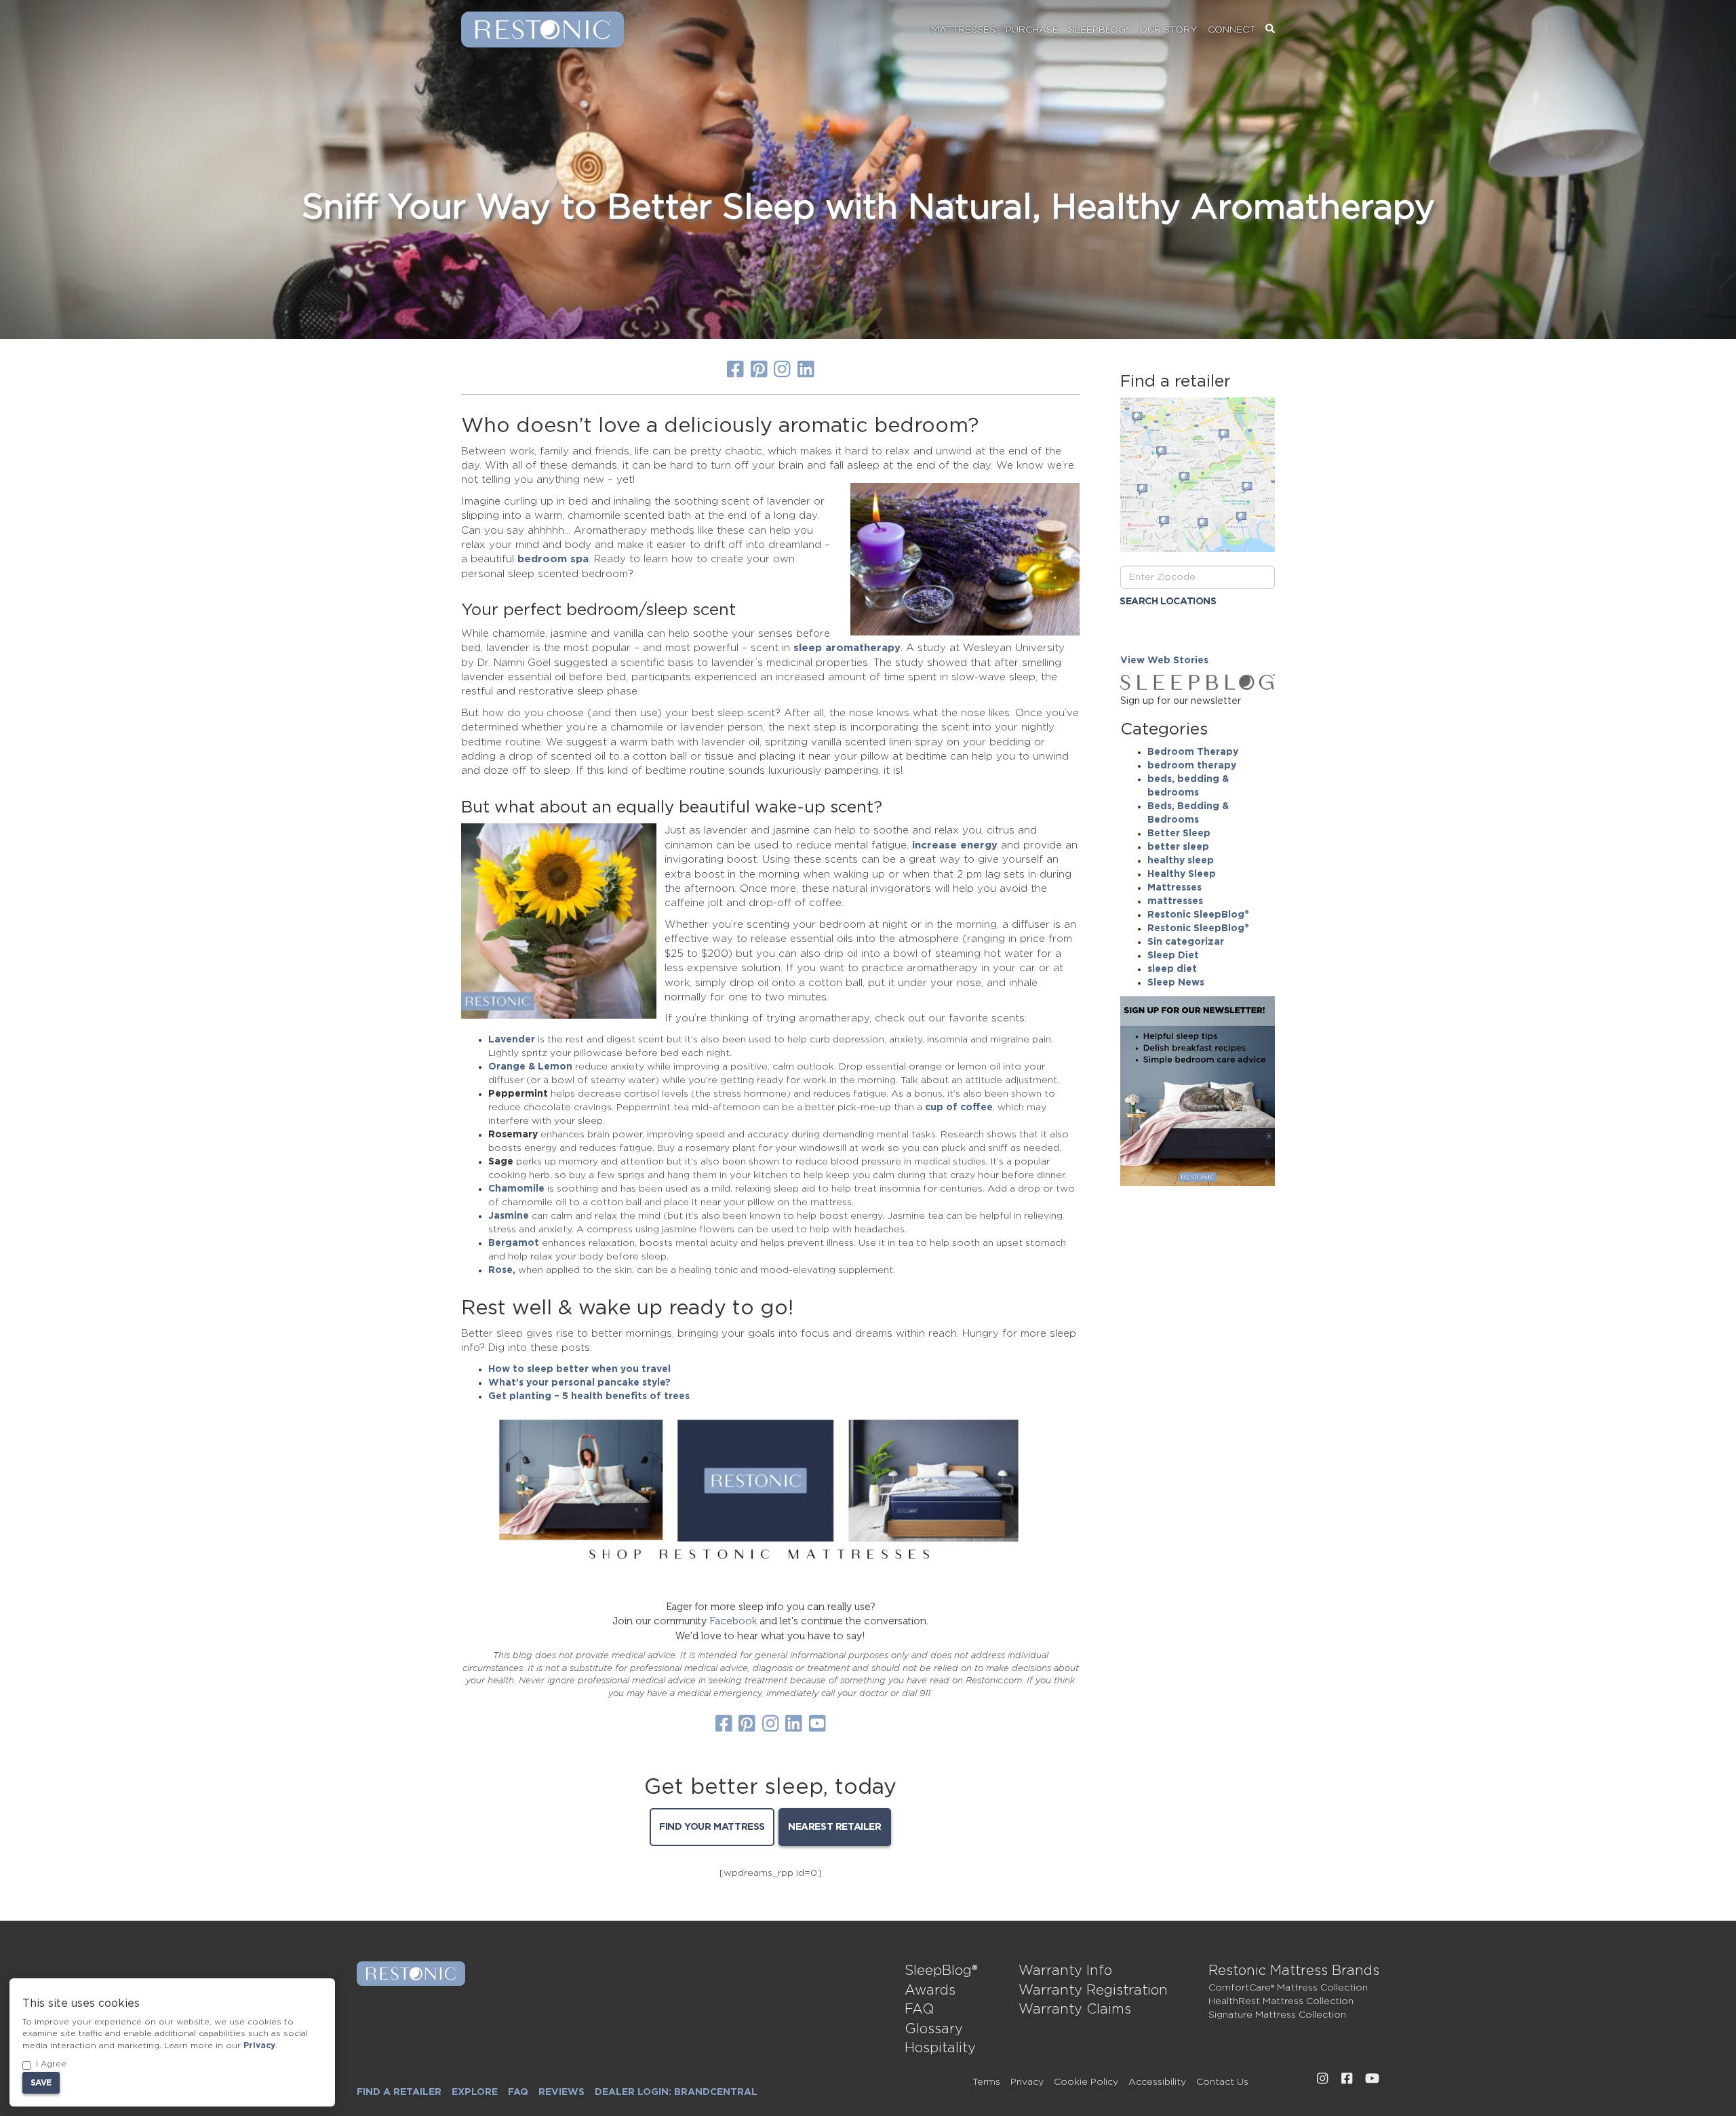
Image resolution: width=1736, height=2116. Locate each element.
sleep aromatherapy (847, 648)
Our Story (1168, 30)
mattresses (1175, 901)
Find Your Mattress (712, 1827)
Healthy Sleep (1182, 874)
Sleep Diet (1173, 956)
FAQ (919, 2010)
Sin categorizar (1186, 942)
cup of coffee (959, 1108)
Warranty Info (1065, 1971)
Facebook (733, 1621)
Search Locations (1168, 602)
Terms (986, 2082)
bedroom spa (553, 559)
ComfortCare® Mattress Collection (1288, 1988)
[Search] (1270, 30)
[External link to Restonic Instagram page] (1322, 2079)
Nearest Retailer (835, 1827)
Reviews (561, 2092)
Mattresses (963, 30)
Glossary (934, 2029)
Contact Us (1222, 2082)
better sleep (1178, 847)
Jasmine (509, 1216)
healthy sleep (1181, 861)
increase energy (955, 845)
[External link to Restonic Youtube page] (1372, 2079)
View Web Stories (1164, 661)
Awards (930, 1991)
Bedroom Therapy (1193, 752)
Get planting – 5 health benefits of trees (589, 1396)
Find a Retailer (399, 2092)
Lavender (512, 1040)
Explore (475, 2092)
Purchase (1032, 30)
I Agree (51, 2064)
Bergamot (514, 1243)
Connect (1231, 30)
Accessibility (1157, 2082)
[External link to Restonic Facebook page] (1347, 2079)
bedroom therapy (1192, 766)
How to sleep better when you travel (579, 1369)
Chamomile (516, 1189)
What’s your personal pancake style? (579, 1383)
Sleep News (1176, 983)
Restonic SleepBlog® (1198, 915)
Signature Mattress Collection (1277, 2015)
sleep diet (1172, 969)
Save (41, 2083)
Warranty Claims (1075, 2010)
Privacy (1027, 2082)
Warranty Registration (1093, 1991)
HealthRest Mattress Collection (1281, 2001)
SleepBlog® (1099, 30)
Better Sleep (1179, 834)
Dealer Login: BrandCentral (676, 2092)
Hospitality (940, 2048)
